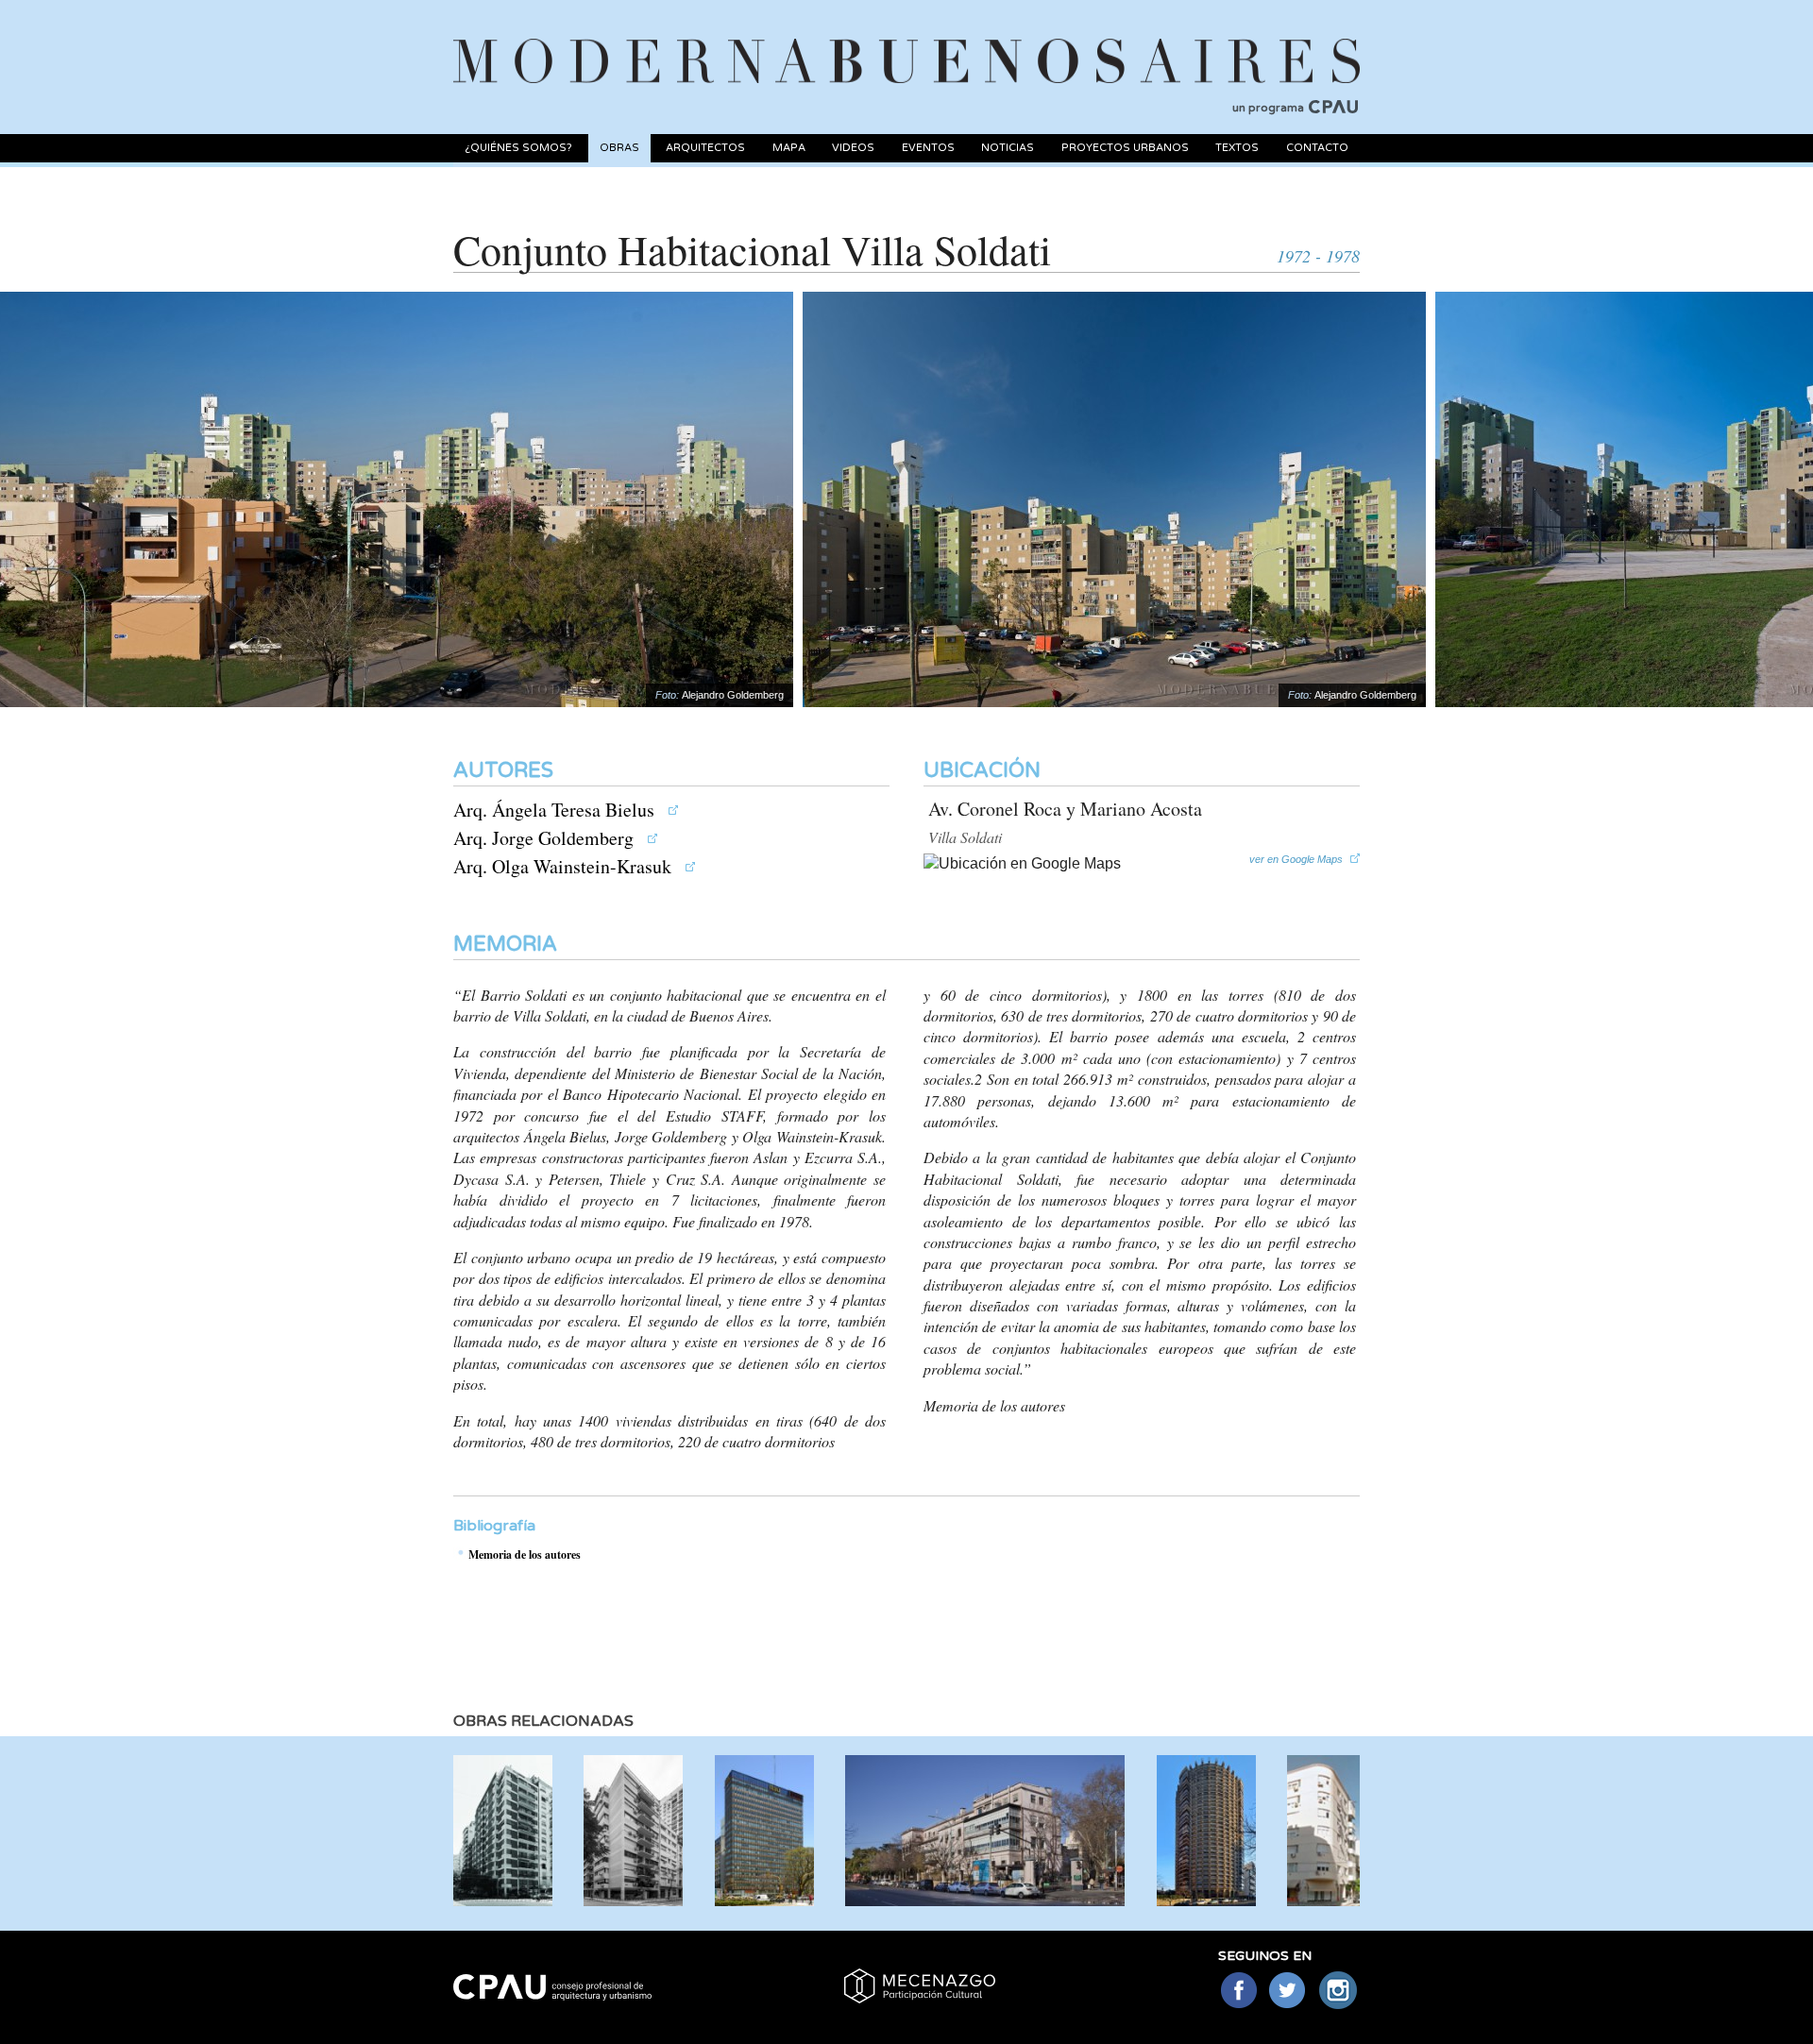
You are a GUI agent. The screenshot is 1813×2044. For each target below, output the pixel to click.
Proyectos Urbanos (1125, 148)
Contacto (1317, 148)
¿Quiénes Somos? (518, 148)
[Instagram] (1339, 1992)
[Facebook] (1238, 1992)
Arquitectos (705, 148)
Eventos (928, 148)
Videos (853, 148)
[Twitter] (1288, 1992)
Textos (1237, 148)
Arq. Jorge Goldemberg (546, 838)
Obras (619, 148)
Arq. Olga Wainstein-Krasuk (565, 866)
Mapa (789, 148)
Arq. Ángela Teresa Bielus (556, 810)
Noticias (1008, 148)
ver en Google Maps (1296, 859)
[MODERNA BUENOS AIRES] (906, 39)
